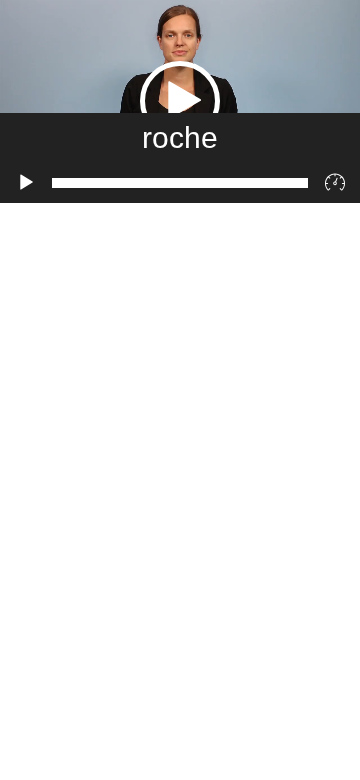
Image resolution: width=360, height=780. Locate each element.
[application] (180, 101)
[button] (180, 101)
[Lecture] (26, 183)
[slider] (180, 183)
